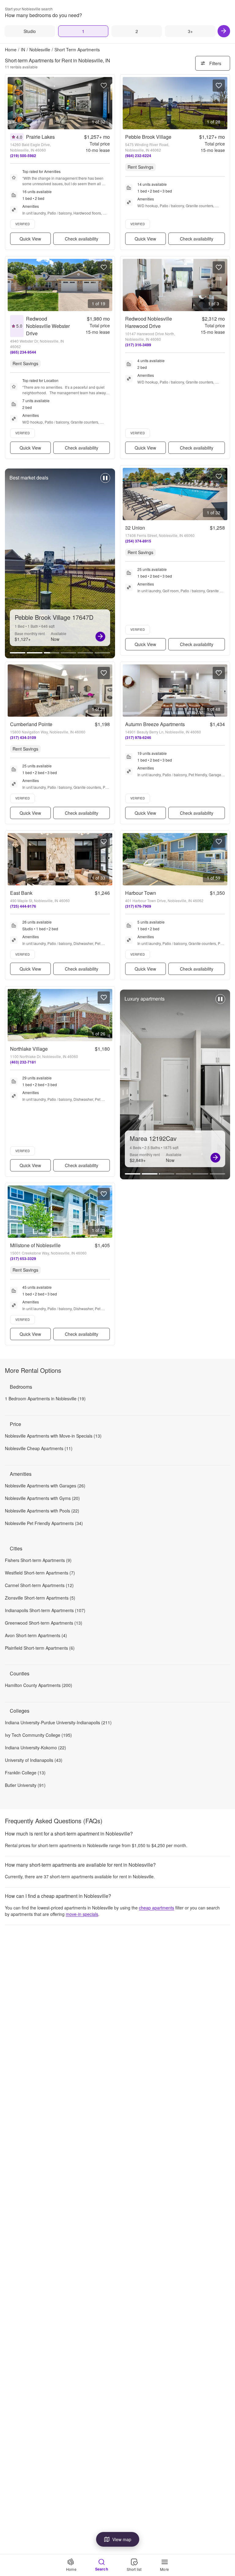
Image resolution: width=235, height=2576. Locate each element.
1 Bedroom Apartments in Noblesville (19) (45, 1398)
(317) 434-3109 (23, 737)
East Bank (21, 893)
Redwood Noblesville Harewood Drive (149, 322)
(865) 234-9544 (23, 352)
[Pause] (105, 481)
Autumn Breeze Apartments (155, 724)
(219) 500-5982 (23, 156)
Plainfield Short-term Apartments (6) (40, 1648)
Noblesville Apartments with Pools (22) (42, 1511)
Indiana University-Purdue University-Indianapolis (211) (58, 1722)
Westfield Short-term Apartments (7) (40, 1573)
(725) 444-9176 (23, 906)
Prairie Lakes (40, 137)
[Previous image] (13, 103)
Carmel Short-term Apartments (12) (39, 1585)
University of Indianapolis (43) (34, 1760)
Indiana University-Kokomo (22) (35, 1747)
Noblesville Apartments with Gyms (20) (42, 1498)
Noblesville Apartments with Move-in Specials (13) (53, 1436)
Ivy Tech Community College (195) (38, 1735)
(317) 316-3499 (138, 345)
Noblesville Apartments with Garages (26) (45, 1486)
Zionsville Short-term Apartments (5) (40, 1598)
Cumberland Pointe (31, 724)
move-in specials (82, 1914)
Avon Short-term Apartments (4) (36, 1635)
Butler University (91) (25, 1785)
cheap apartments (157, 1908)
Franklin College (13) (25, 1773)
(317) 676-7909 (138, 906)
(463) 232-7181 (23, 1062)
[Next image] (107, 103)
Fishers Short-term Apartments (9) (38, 1560)
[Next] (224, 31)
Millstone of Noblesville (35, 1245)
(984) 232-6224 (138, 156)
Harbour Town (141, 893)
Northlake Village (29, 1049)
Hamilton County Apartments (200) (39, 1685)
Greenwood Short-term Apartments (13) (44, 1623)
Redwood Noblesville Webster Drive (48, 326)
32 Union (135, 528)
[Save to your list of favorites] (104, 86)
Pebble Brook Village (148, 137)
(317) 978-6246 (138, 737)
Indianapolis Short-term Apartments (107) (45, 1610)
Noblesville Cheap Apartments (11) (39, 1448)
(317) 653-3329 (23, 1259)
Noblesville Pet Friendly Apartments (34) (44, 1523)
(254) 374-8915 (138, 541)
